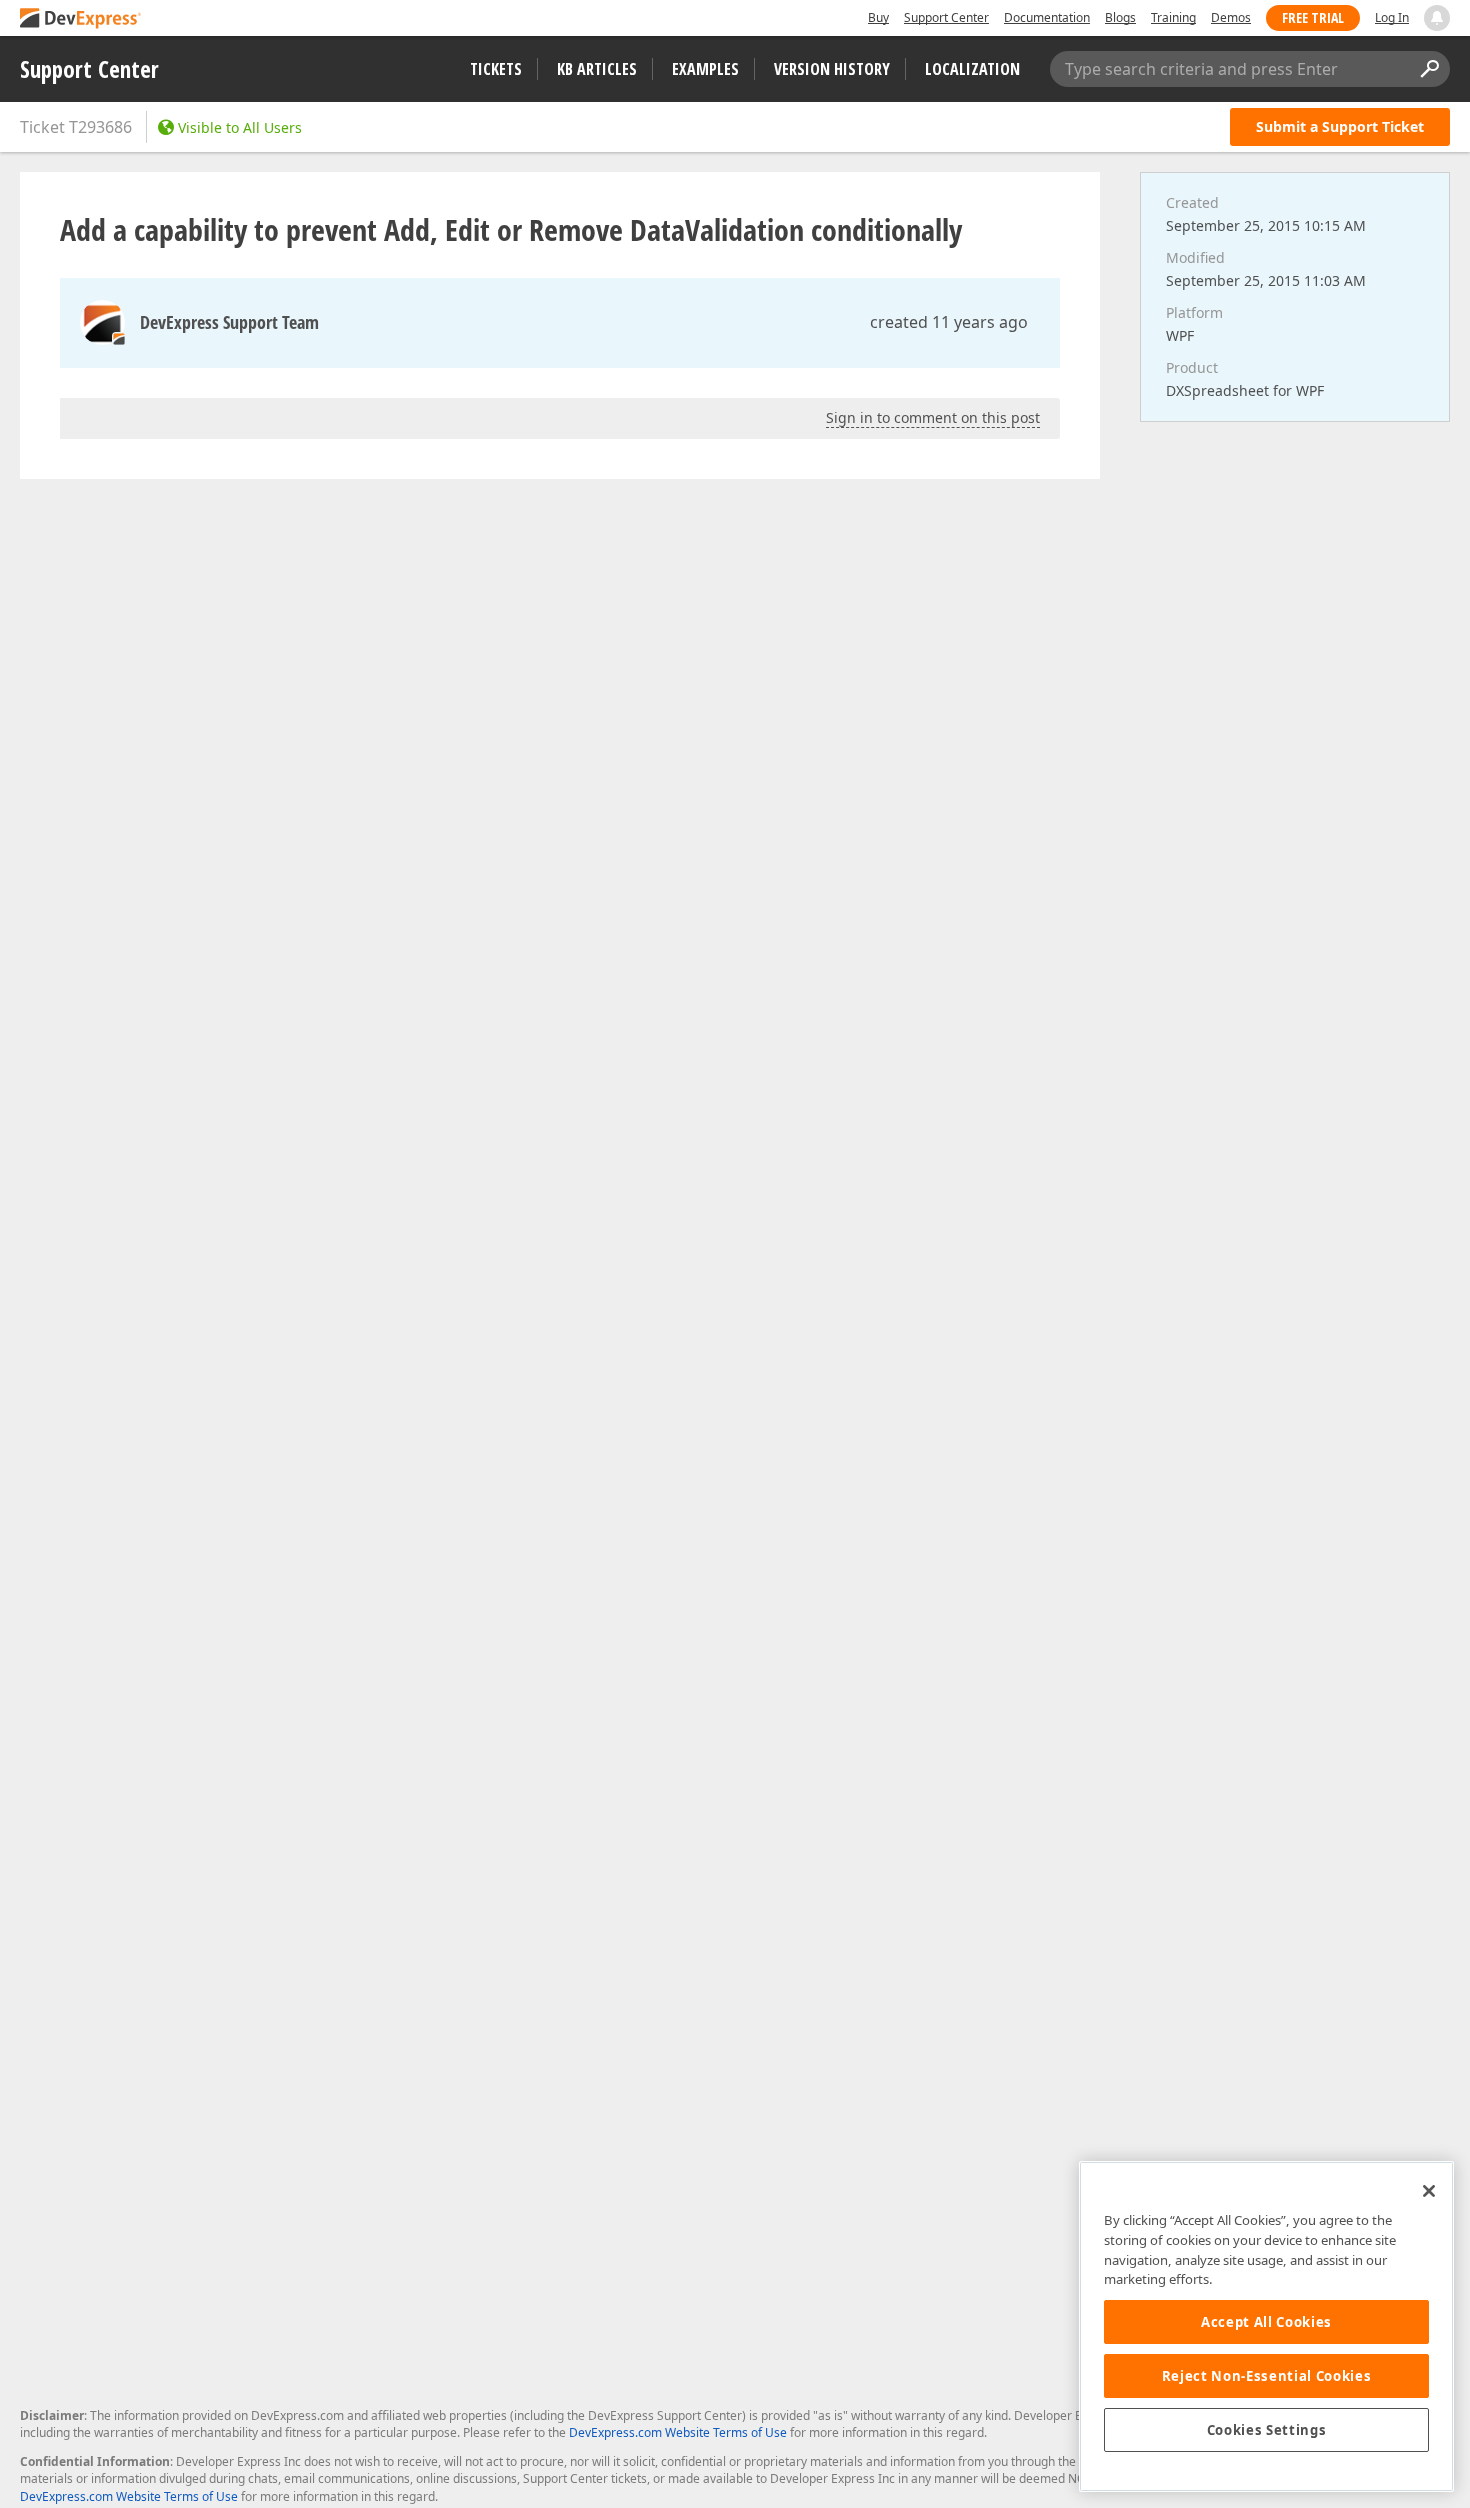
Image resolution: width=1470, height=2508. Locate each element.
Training (1173, 17)
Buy (878, 17)
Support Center (946, 17)
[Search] (1429, 69)
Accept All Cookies (1266, 2322)
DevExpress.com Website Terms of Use (678, 2432)
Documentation (1047, 17)
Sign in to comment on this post (933, 417)
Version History (832, 69)
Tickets (496, 69)
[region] (1266, 2326)
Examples (705, 69)
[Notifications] (1437, 18)
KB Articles (597, 69)
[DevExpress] (81, 19)
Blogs (1120, 17)
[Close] (1429, 2191)
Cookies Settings (1267, 2430)
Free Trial (1313, 17)
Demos (1231, 17)
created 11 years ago (949, 322)
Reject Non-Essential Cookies (1266, 2376)
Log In (1392, 17)
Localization (972, 69)
